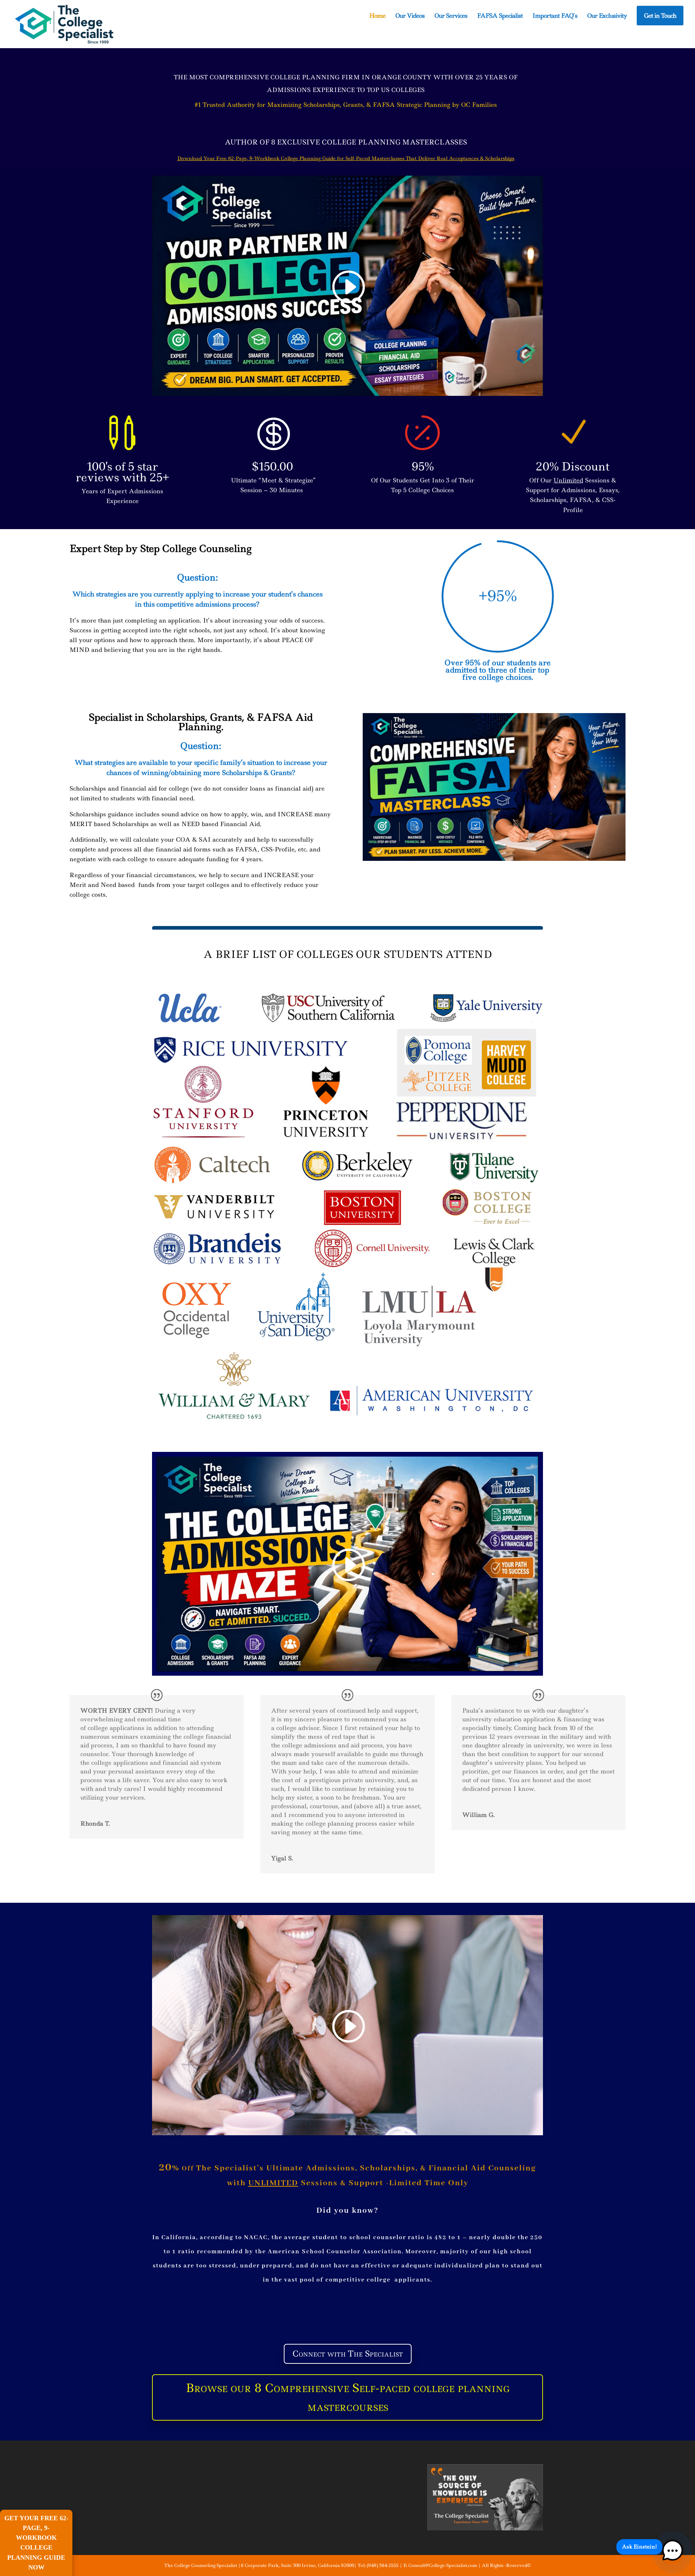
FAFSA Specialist (500, 16)
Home (377, 16)
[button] (672, 2552)
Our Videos (410, 16)
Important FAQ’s (555, 16)
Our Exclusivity (607, 16)
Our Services (451, 16)
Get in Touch (660, 16)
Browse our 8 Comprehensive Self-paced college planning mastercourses (348, 2397)
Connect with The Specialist (348, 2354)
